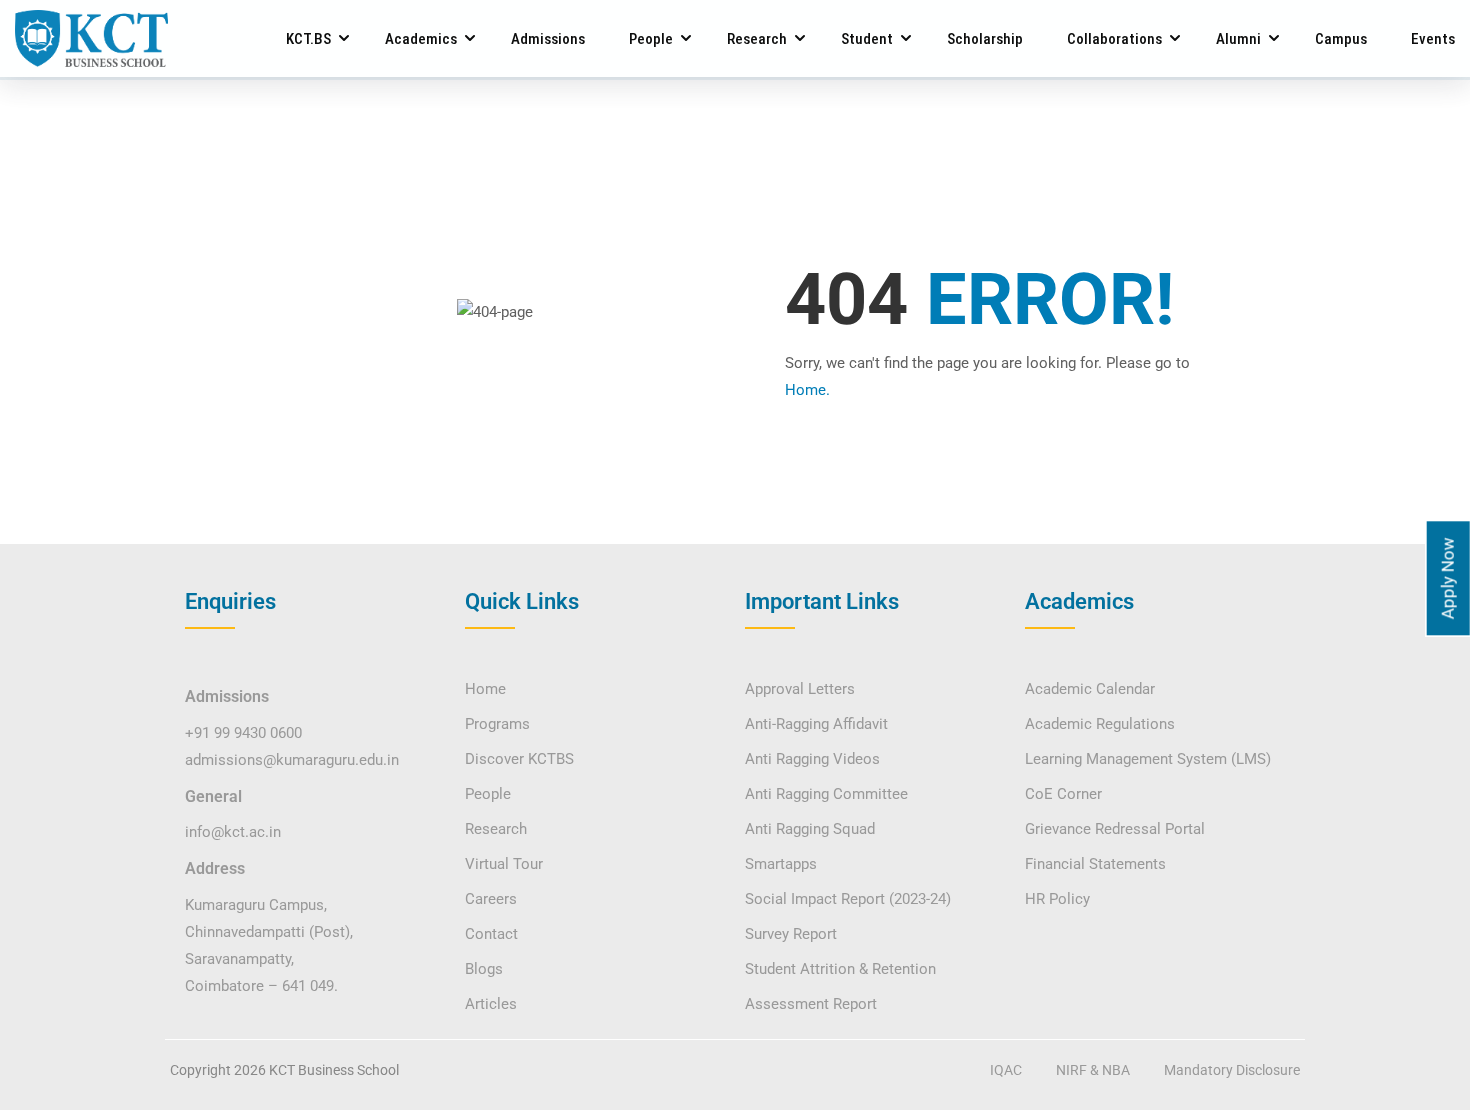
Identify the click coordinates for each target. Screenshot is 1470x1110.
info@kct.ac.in (233, 832)
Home (485, 689)
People (651, 39)
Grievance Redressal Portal (1115, 829)
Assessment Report (811, 1004)
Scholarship (985, 39)
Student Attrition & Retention (840, 969)
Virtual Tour (504, 864)
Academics (421, 39)
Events (1433, 39)
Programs (497, 724)
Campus (1341, 39)
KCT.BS (308, 39)
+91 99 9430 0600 (243, 733)
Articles (491, 1004)
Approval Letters (800, 689)
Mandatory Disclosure (1232, 1070)
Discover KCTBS (519, 759)
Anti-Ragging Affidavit (816, 724)
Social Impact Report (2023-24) (848, 899)
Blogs (484, 969)
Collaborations (1114, 39)
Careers (491, 899)
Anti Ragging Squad (810, 829)
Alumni (1238, 39)
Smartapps (781, 864)
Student (867, 39)
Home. (807, 390)
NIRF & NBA (1093, 1070)
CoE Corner (1063, 794)
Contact (491, 934)
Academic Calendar (1090, 689)
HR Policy (1057, 899)
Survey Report (791, 934)
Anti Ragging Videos (812, 759)
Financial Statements (1095, 864)
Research (757, 39)
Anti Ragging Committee (826, 794)
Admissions (548, 39)
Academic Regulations (1100, 724)
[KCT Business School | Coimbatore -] (91, 38)
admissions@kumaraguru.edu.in (292, 760)
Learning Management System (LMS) (1148, 759)
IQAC (1006, 1070)
